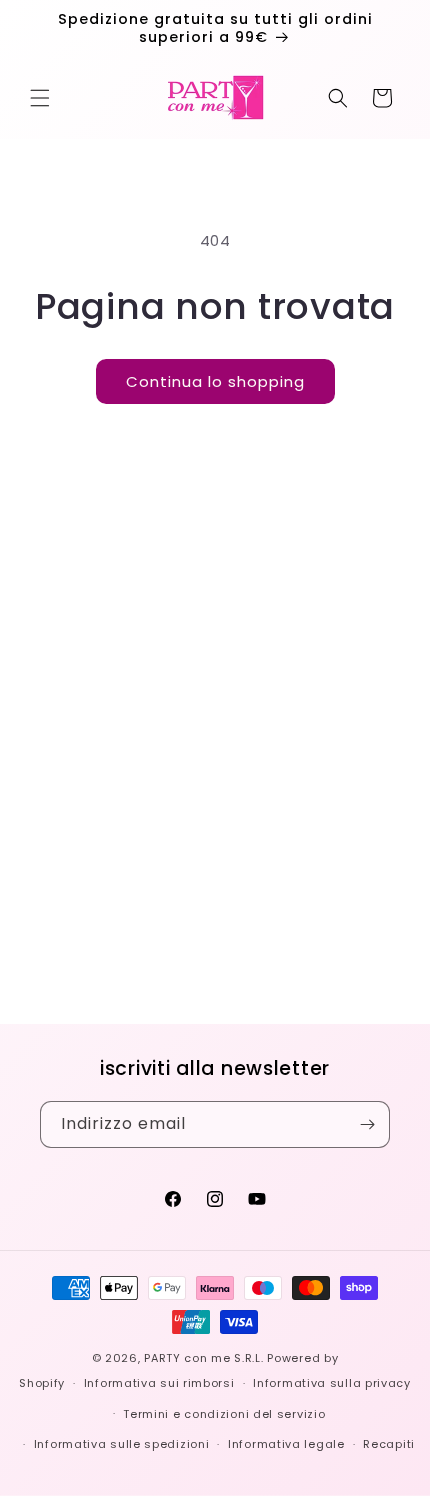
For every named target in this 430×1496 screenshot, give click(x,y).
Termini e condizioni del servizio (224, 1414)
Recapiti (389, 1444)
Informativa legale (286, 1444)
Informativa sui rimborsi (159, 1383)
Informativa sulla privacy (332, 1383)
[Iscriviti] (367, 1124)
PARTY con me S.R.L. (203, 1358)
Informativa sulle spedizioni (122, 1444)
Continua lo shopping (215, 381)
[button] (40, 98)
